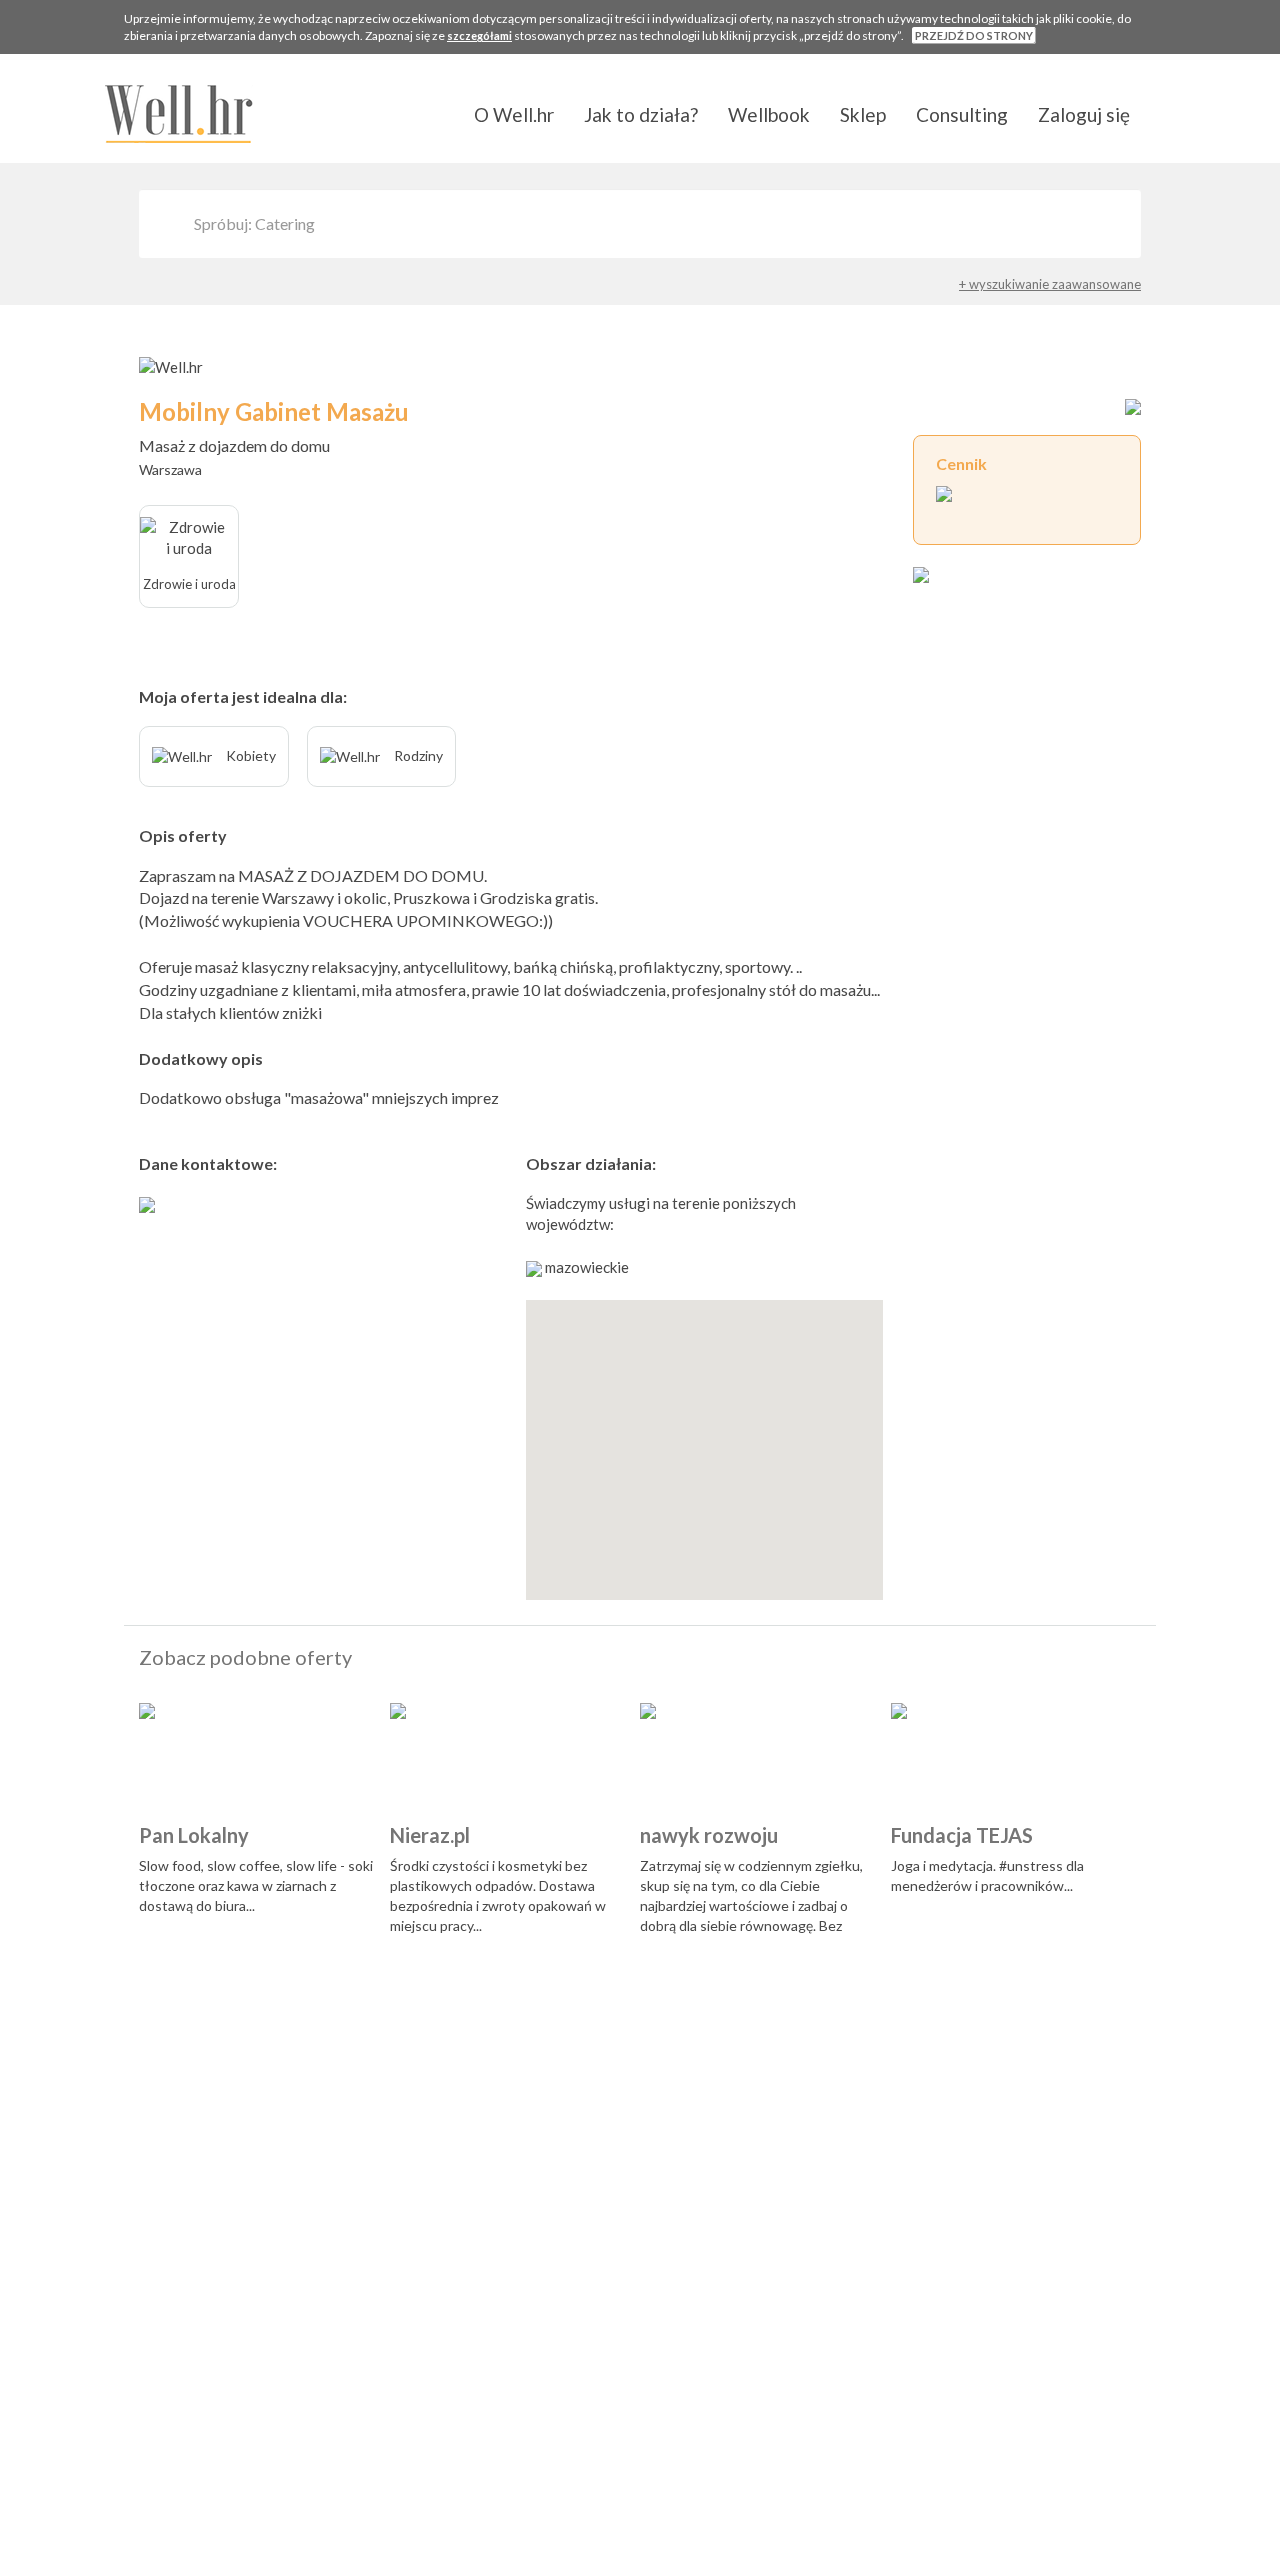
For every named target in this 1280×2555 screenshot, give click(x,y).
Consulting (962, 114)
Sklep (863, 114)
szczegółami (479, 35)
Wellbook (769, 114)
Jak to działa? (641, 114)
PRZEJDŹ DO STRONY (974, 35)
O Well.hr (514, 114)
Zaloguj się (1084, 114)
